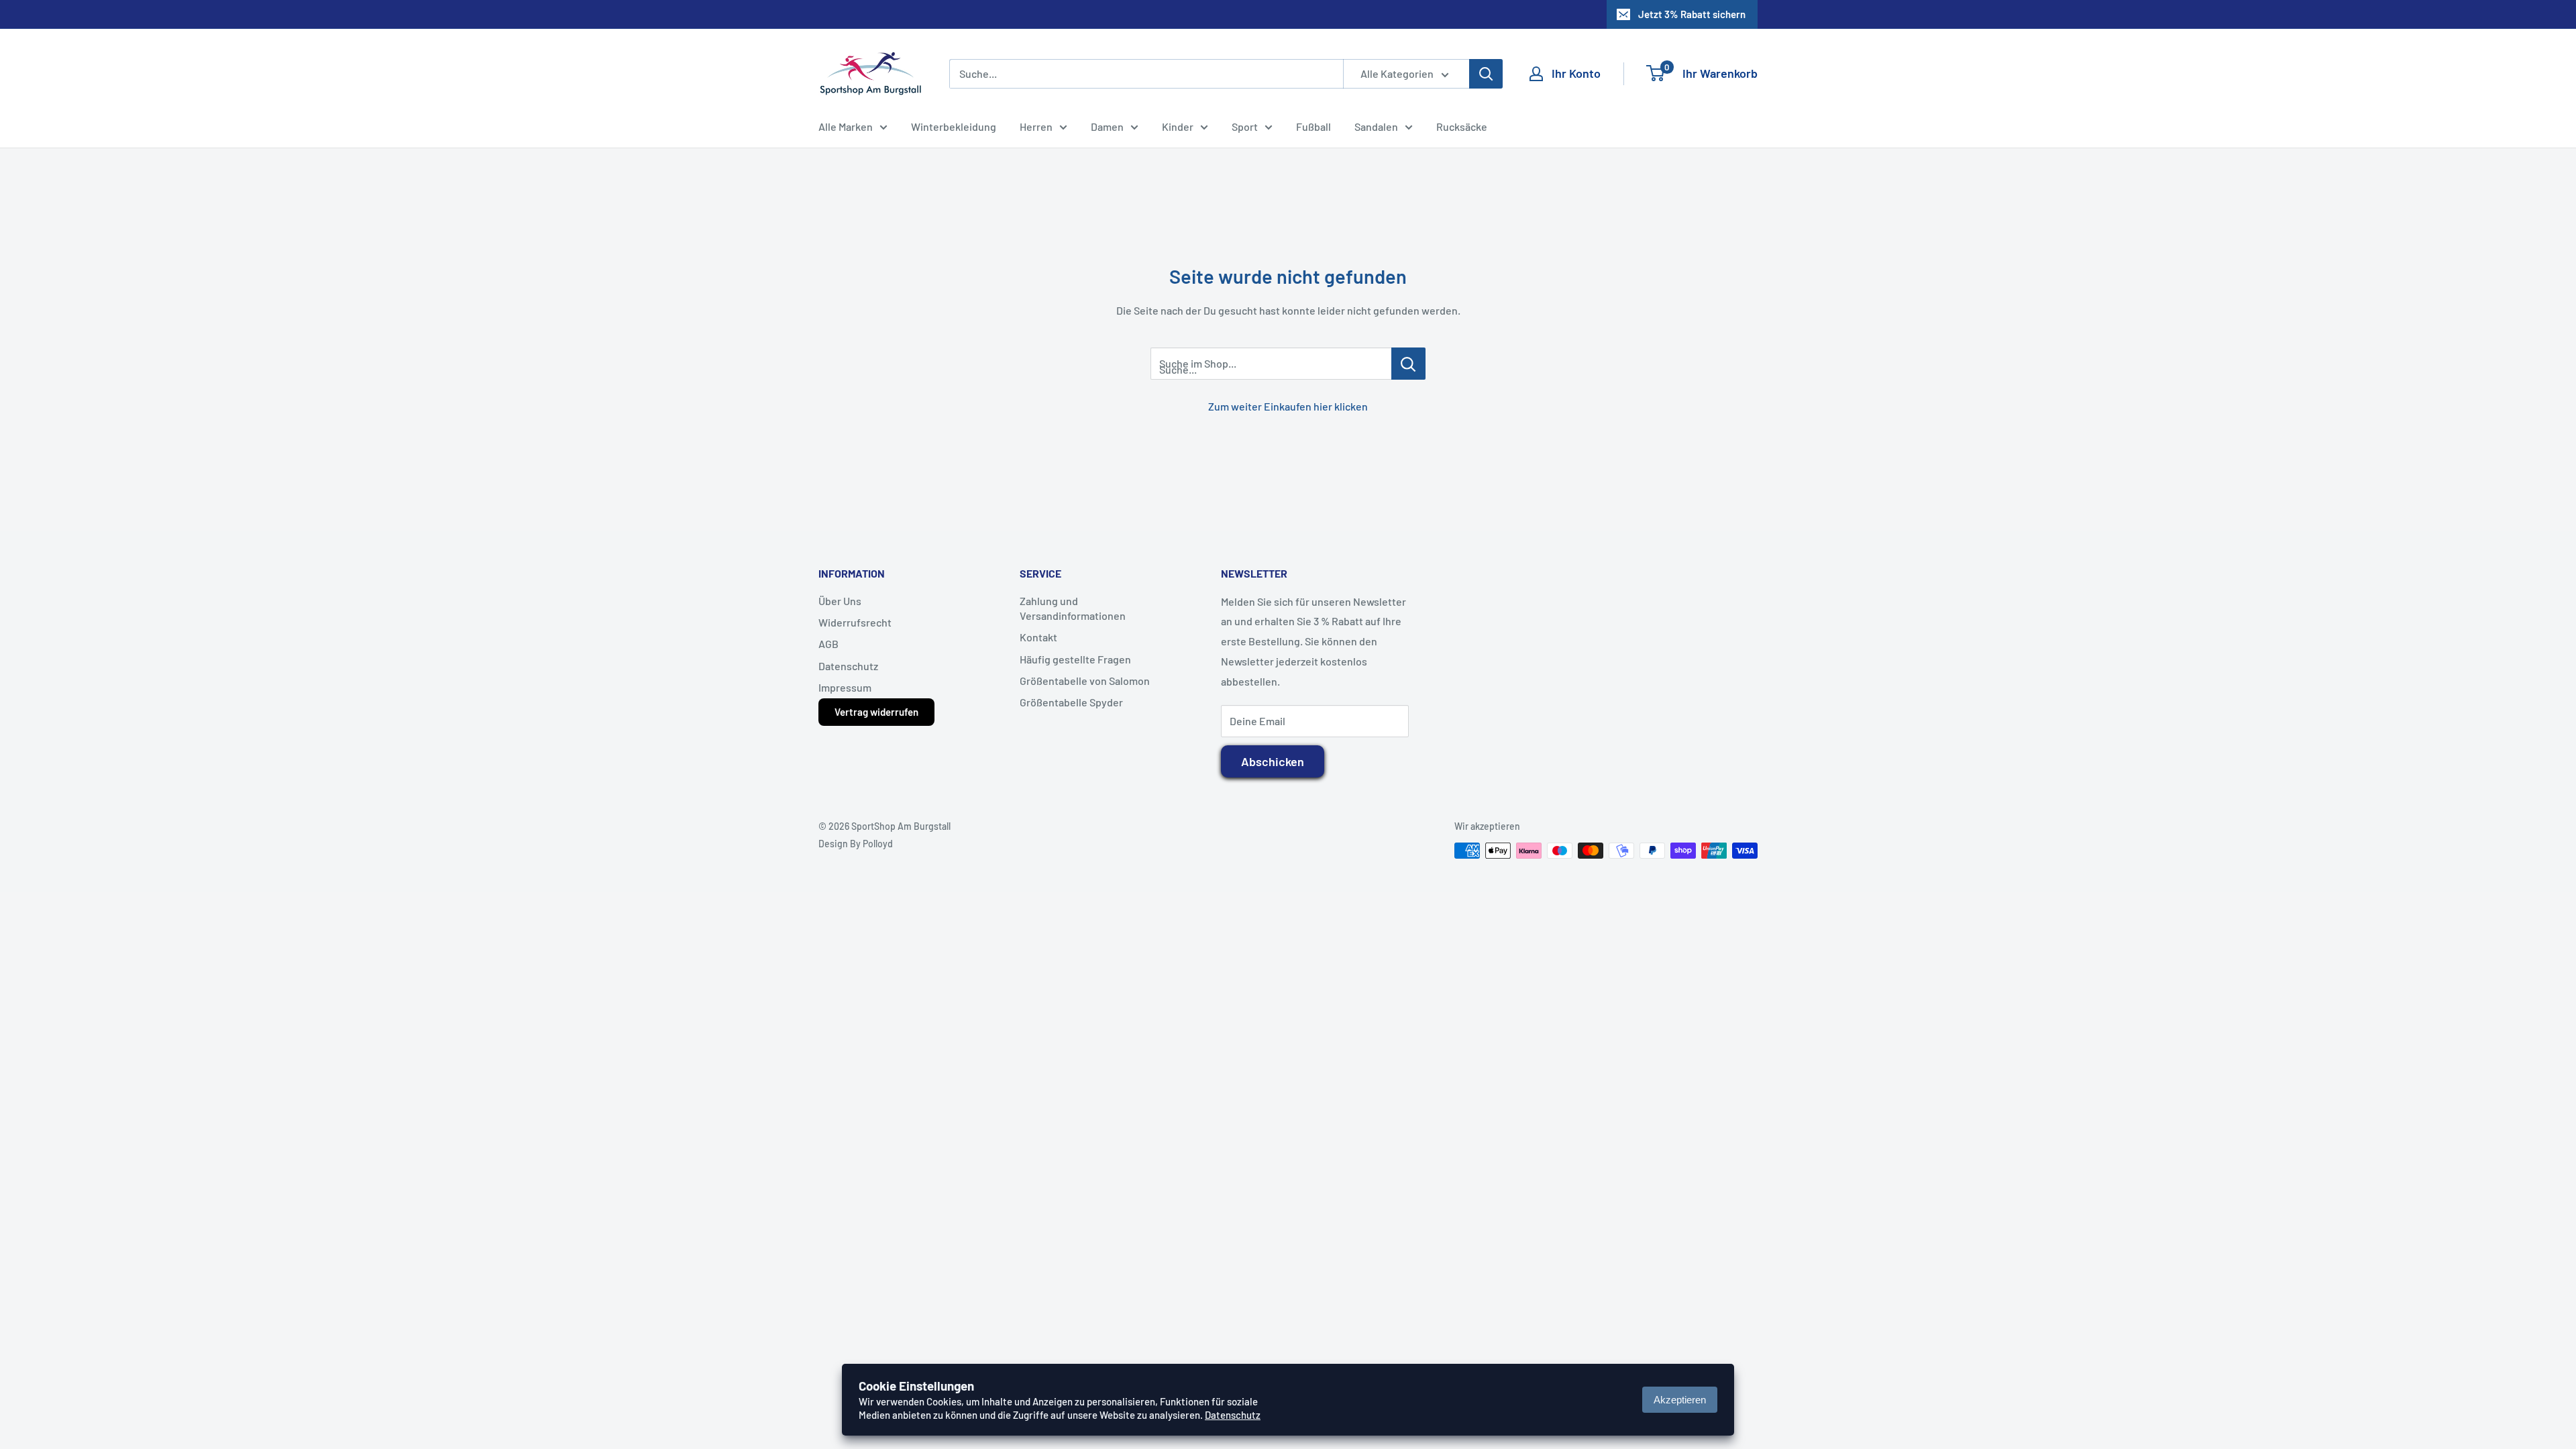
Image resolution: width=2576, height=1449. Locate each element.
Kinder (1178, 126)
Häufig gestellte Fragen (1075, 659)
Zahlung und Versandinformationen (1073, 608)
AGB (828, 644)
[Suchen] (1486, 74)
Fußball (1313, 126)
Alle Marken (846, 126)
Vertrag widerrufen (876, 712)
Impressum (845, 687)
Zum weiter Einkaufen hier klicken (1288, 406)
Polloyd (878, 844)
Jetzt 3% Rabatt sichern (1692, 14)
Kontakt (1038, 637)
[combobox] (1146, 74)
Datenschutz (848, 666)
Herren (1036, 126)
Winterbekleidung (954, 126)
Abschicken (1273, 761)
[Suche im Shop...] (1408, 364)
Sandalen (1376, 126)
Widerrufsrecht (855, 622)
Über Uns (840, 601)
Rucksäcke (1462, 126)
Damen (1107, 126)
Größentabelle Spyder (1071, 702)
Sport (1245, 126)
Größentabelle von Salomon (1085, 681)
